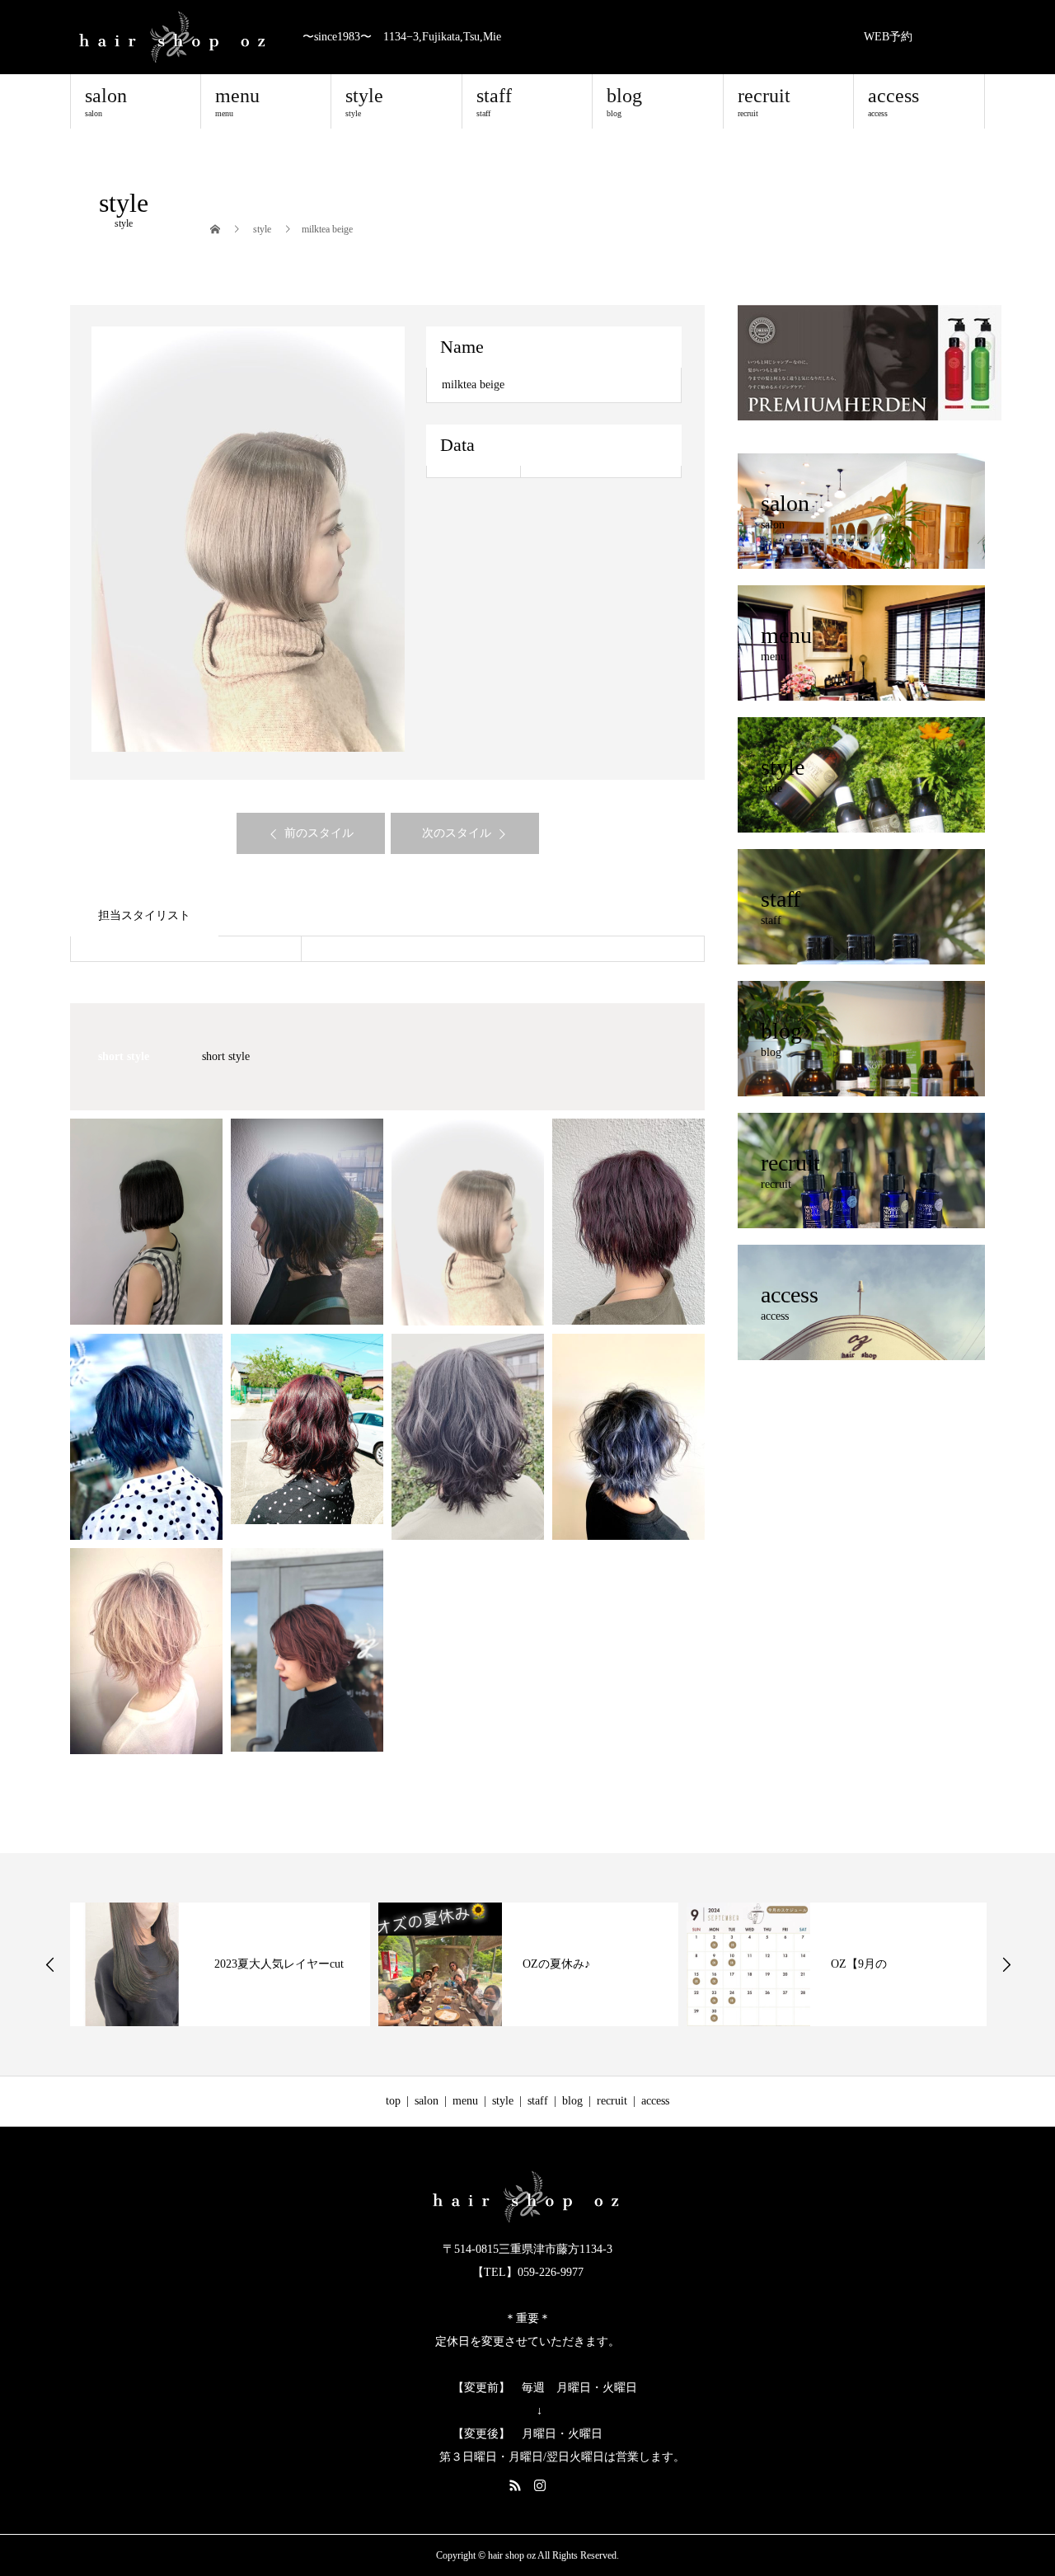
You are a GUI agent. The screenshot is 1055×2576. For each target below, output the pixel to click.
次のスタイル (457, 833)
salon (106, 101)
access (893, 101)
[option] (249, 539)
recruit (764, 101)
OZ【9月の (859, 1964)
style (364, 101)
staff (494, 101)
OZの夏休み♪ (556, 1964)
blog (624, 101)
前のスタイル (319, 833)
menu (237, 101)
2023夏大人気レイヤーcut (279, 1964)
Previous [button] (50, 1964)
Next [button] (1006, 1964)
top (393, 2101)
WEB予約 (888, 37)
